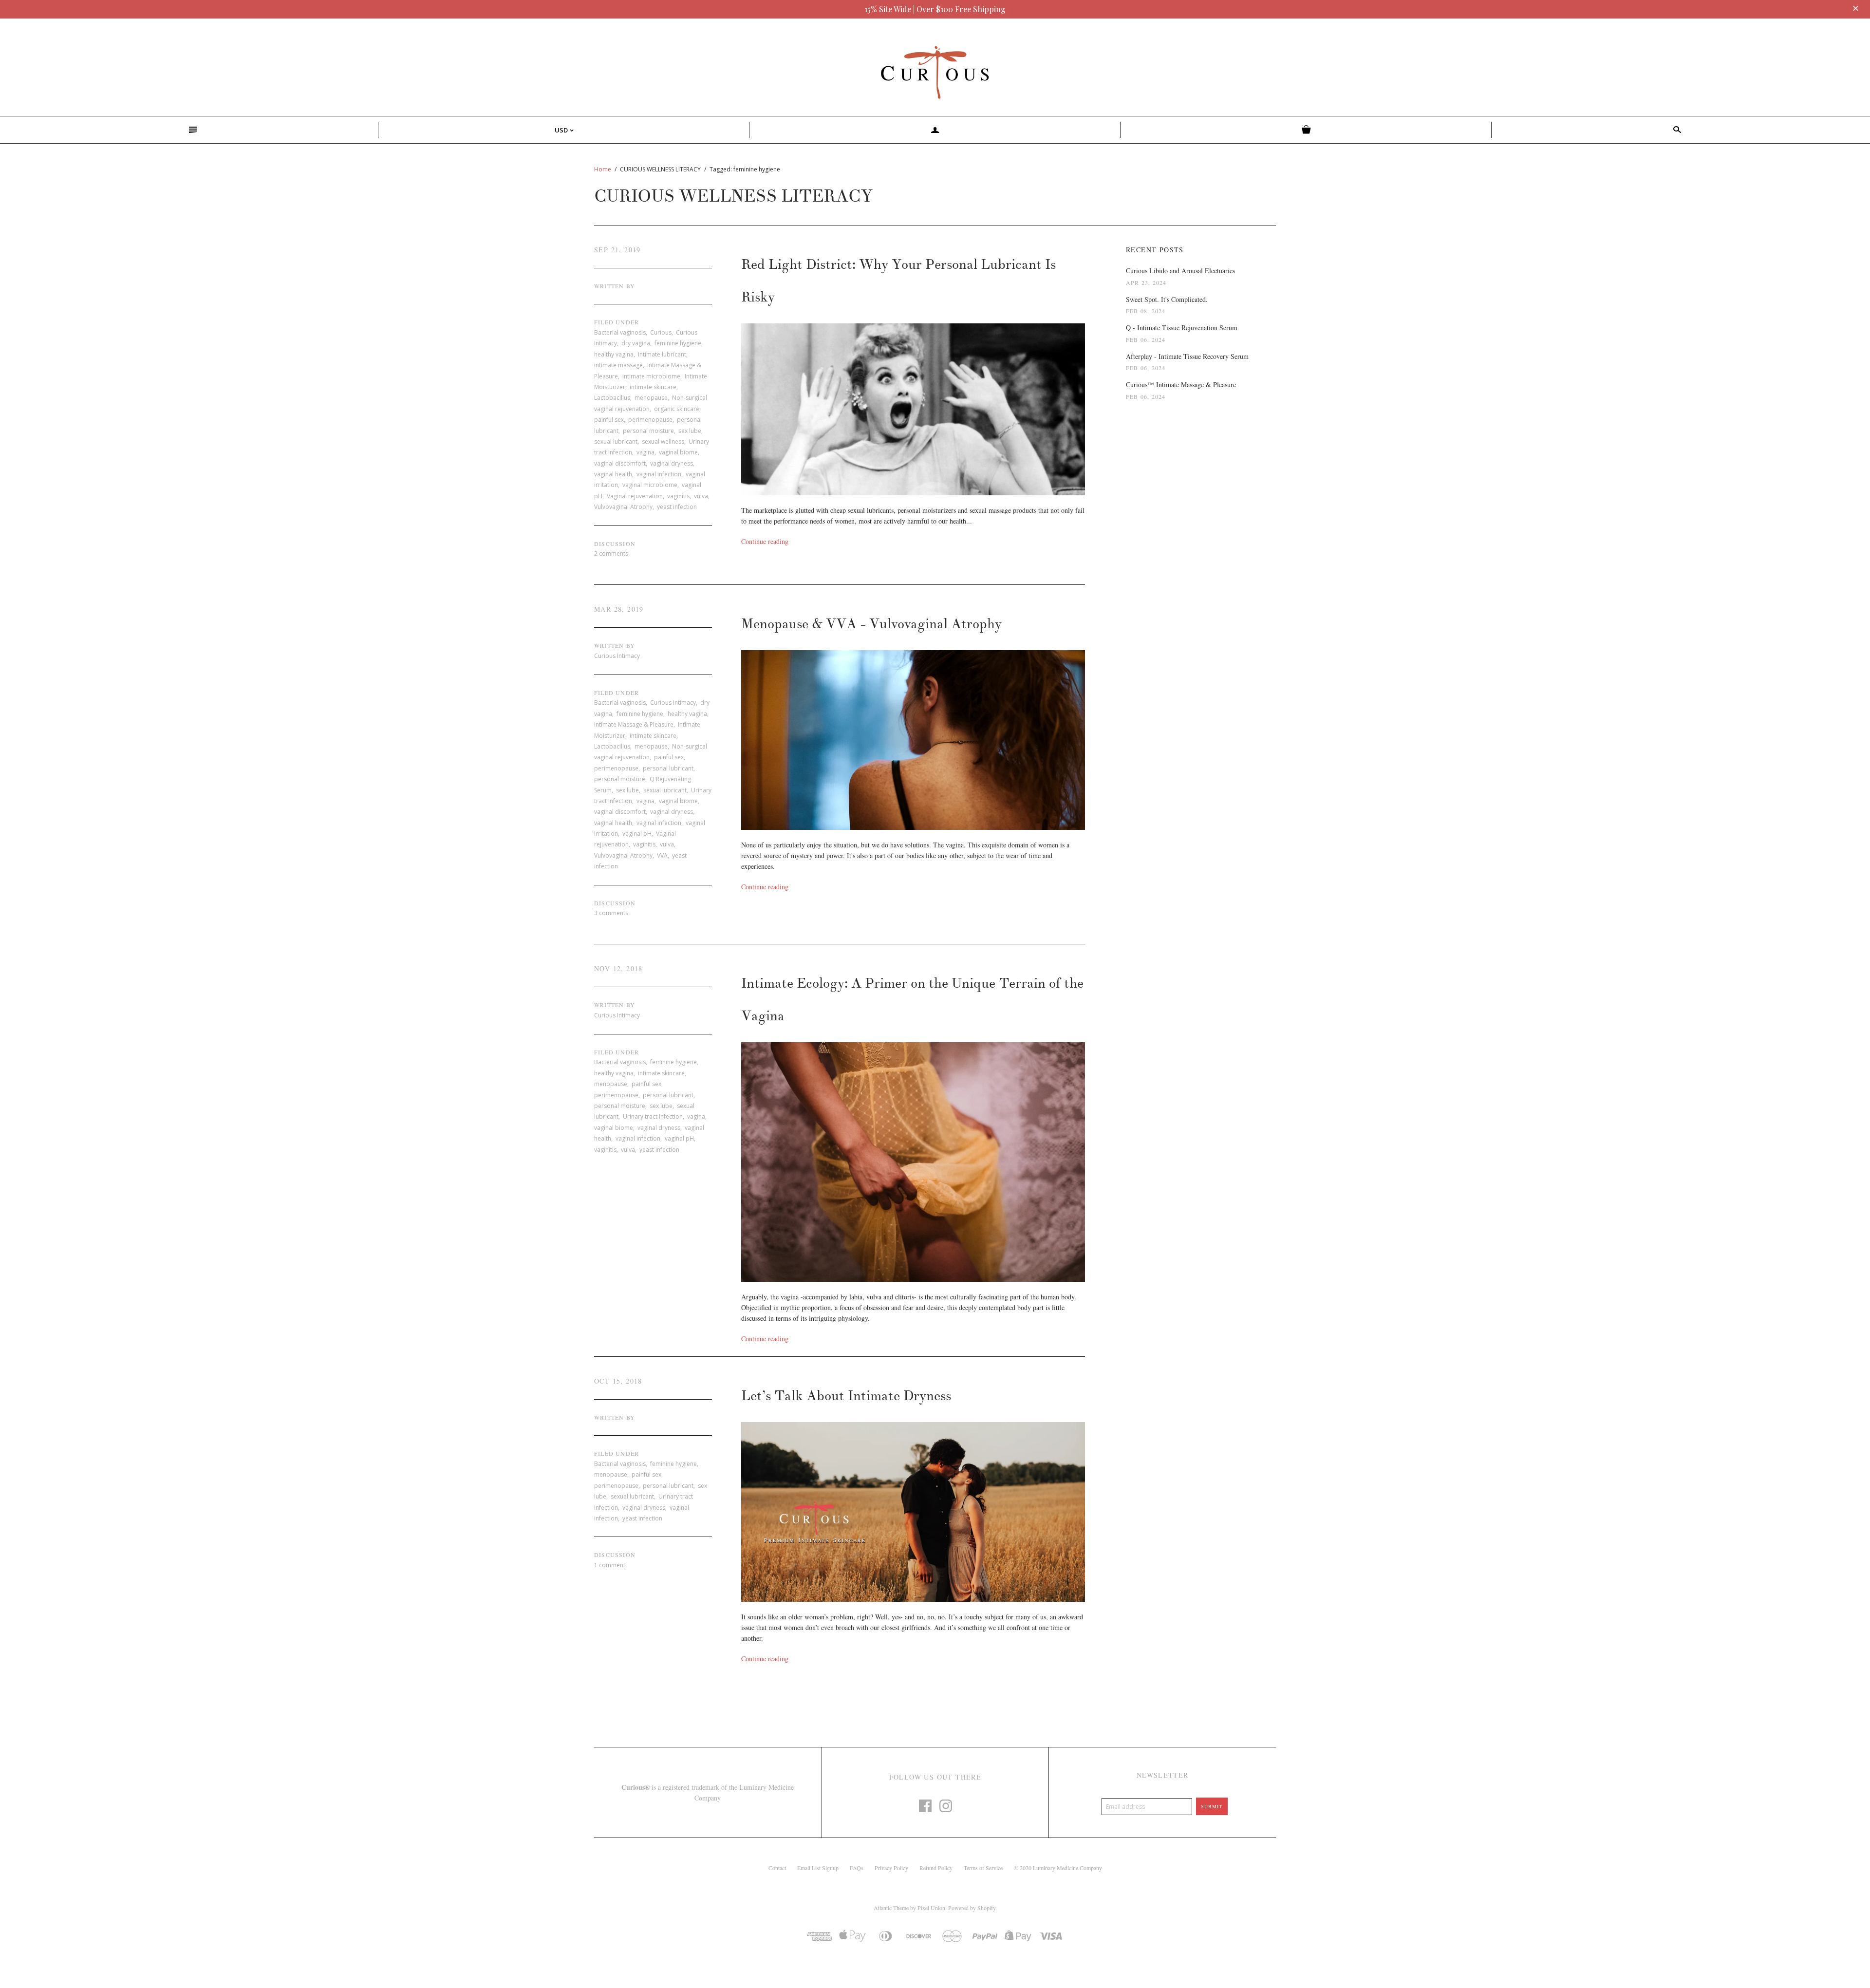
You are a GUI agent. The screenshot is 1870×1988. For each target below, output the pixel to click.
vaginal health (613, 474)
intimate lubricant (662, 354)
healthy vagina (614, 354)
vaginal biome (678, 452)
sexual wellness (663, 441)
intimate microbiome (651, 376)
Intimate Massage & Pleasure (634, 724)
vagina (645, 452)
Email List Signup (818, 1868)
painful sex (609, 420)
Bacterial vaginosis (620, 332)
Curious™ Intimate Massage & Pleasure (1181, 384)
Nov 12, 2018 (618, 968)
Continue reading (765, 541)
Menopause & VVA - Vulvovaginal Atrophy (871, 624)
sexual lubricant (616, 441)
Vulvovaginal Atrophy (623, 507)
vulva (701, 496)
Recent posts (1155, 250)
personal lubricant (668, 768)
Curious (661, 332)
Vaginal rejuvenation (635, 496)
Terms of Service (983, 1868)
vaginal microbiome (650, 485)
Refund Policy (936, 1868)
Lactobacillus (612, 398)
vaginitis (678, 496)
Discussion (615, 544)
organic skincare (677, 409)
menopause (651, 398)
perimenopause (650, 420)
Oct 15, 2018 (618, 1381)
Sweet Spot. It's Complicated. (1167, 299)
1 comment (610, 1565)
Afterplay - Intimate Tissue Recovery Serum (1187, 356)
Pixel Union (931, 1908)
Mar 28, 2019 (619, 609)
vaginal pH (637, 834)
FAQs (857, 1868)
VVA (662, 855)
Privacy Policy (891, 1868)
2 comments (611, 553)
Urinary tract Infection (653, 1116)
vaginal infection (659, 474)
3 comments (611, 913)
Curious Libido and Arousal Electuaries (1180, 271)
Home (603, 169)
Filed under (617, 322)
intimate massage (618, 365)
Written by (615, 286)
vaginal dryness (672, 463)
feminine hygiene (678, 343)
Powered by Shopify (972, 1908)
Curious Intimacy (673, 703)
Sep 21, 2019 (617, 250)
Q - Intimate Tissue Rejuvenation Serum (1182, 328)
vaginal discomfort (620, 463)
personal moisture (648, 431)
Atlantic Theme (891, 1908)
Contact (777, 1868)
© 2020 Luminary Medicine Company (1058, 1868)
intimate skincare (653, 387)
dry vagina (636, 343)
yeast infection (677, 507)
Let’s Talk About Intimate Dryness (846, 1396)
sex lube (690, 431)
